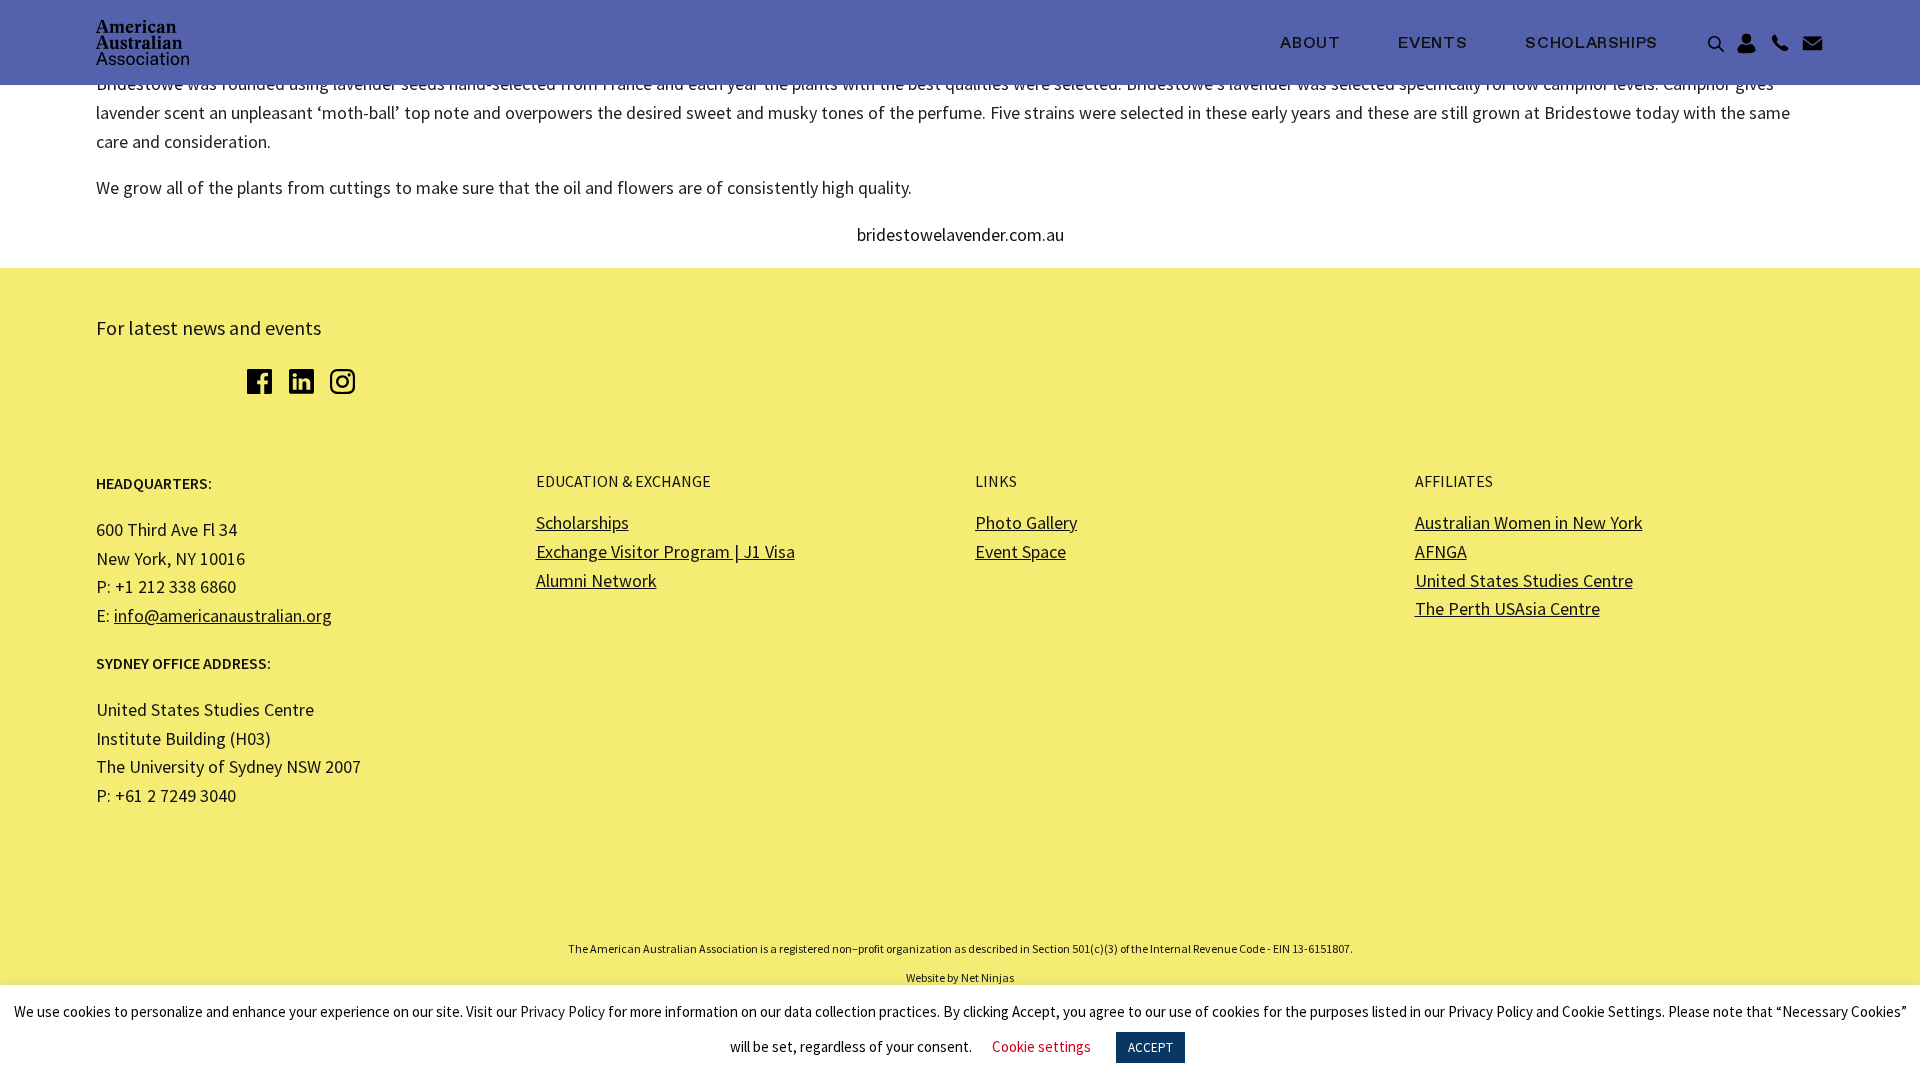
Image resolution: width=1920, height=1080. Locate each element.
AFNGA (1441, 551)
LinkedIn (301, 381)
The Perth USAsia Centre (1507, 608)
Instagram (342, 381)
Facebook (259, 381)
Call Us (1779, 44)
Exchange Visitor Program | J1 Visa (665, 551)
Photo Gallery (1026, 522)
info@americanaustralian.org (223, 615)
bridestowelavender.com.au (960, 234)
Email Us (1812, 44)
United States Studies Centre (1524, 580)
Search (1716, 44)
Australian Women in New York (1529, 522)
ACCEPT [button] (1150, 1047)
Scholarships (1591, 44)
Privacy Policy (562, 1011)
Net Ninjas (987, 977)
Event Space (1020, 551)
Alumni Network (596, 580)
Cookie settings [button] (1041, 1046)
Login (1746, 44)
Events (1432, 44)
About (1310, 44)
